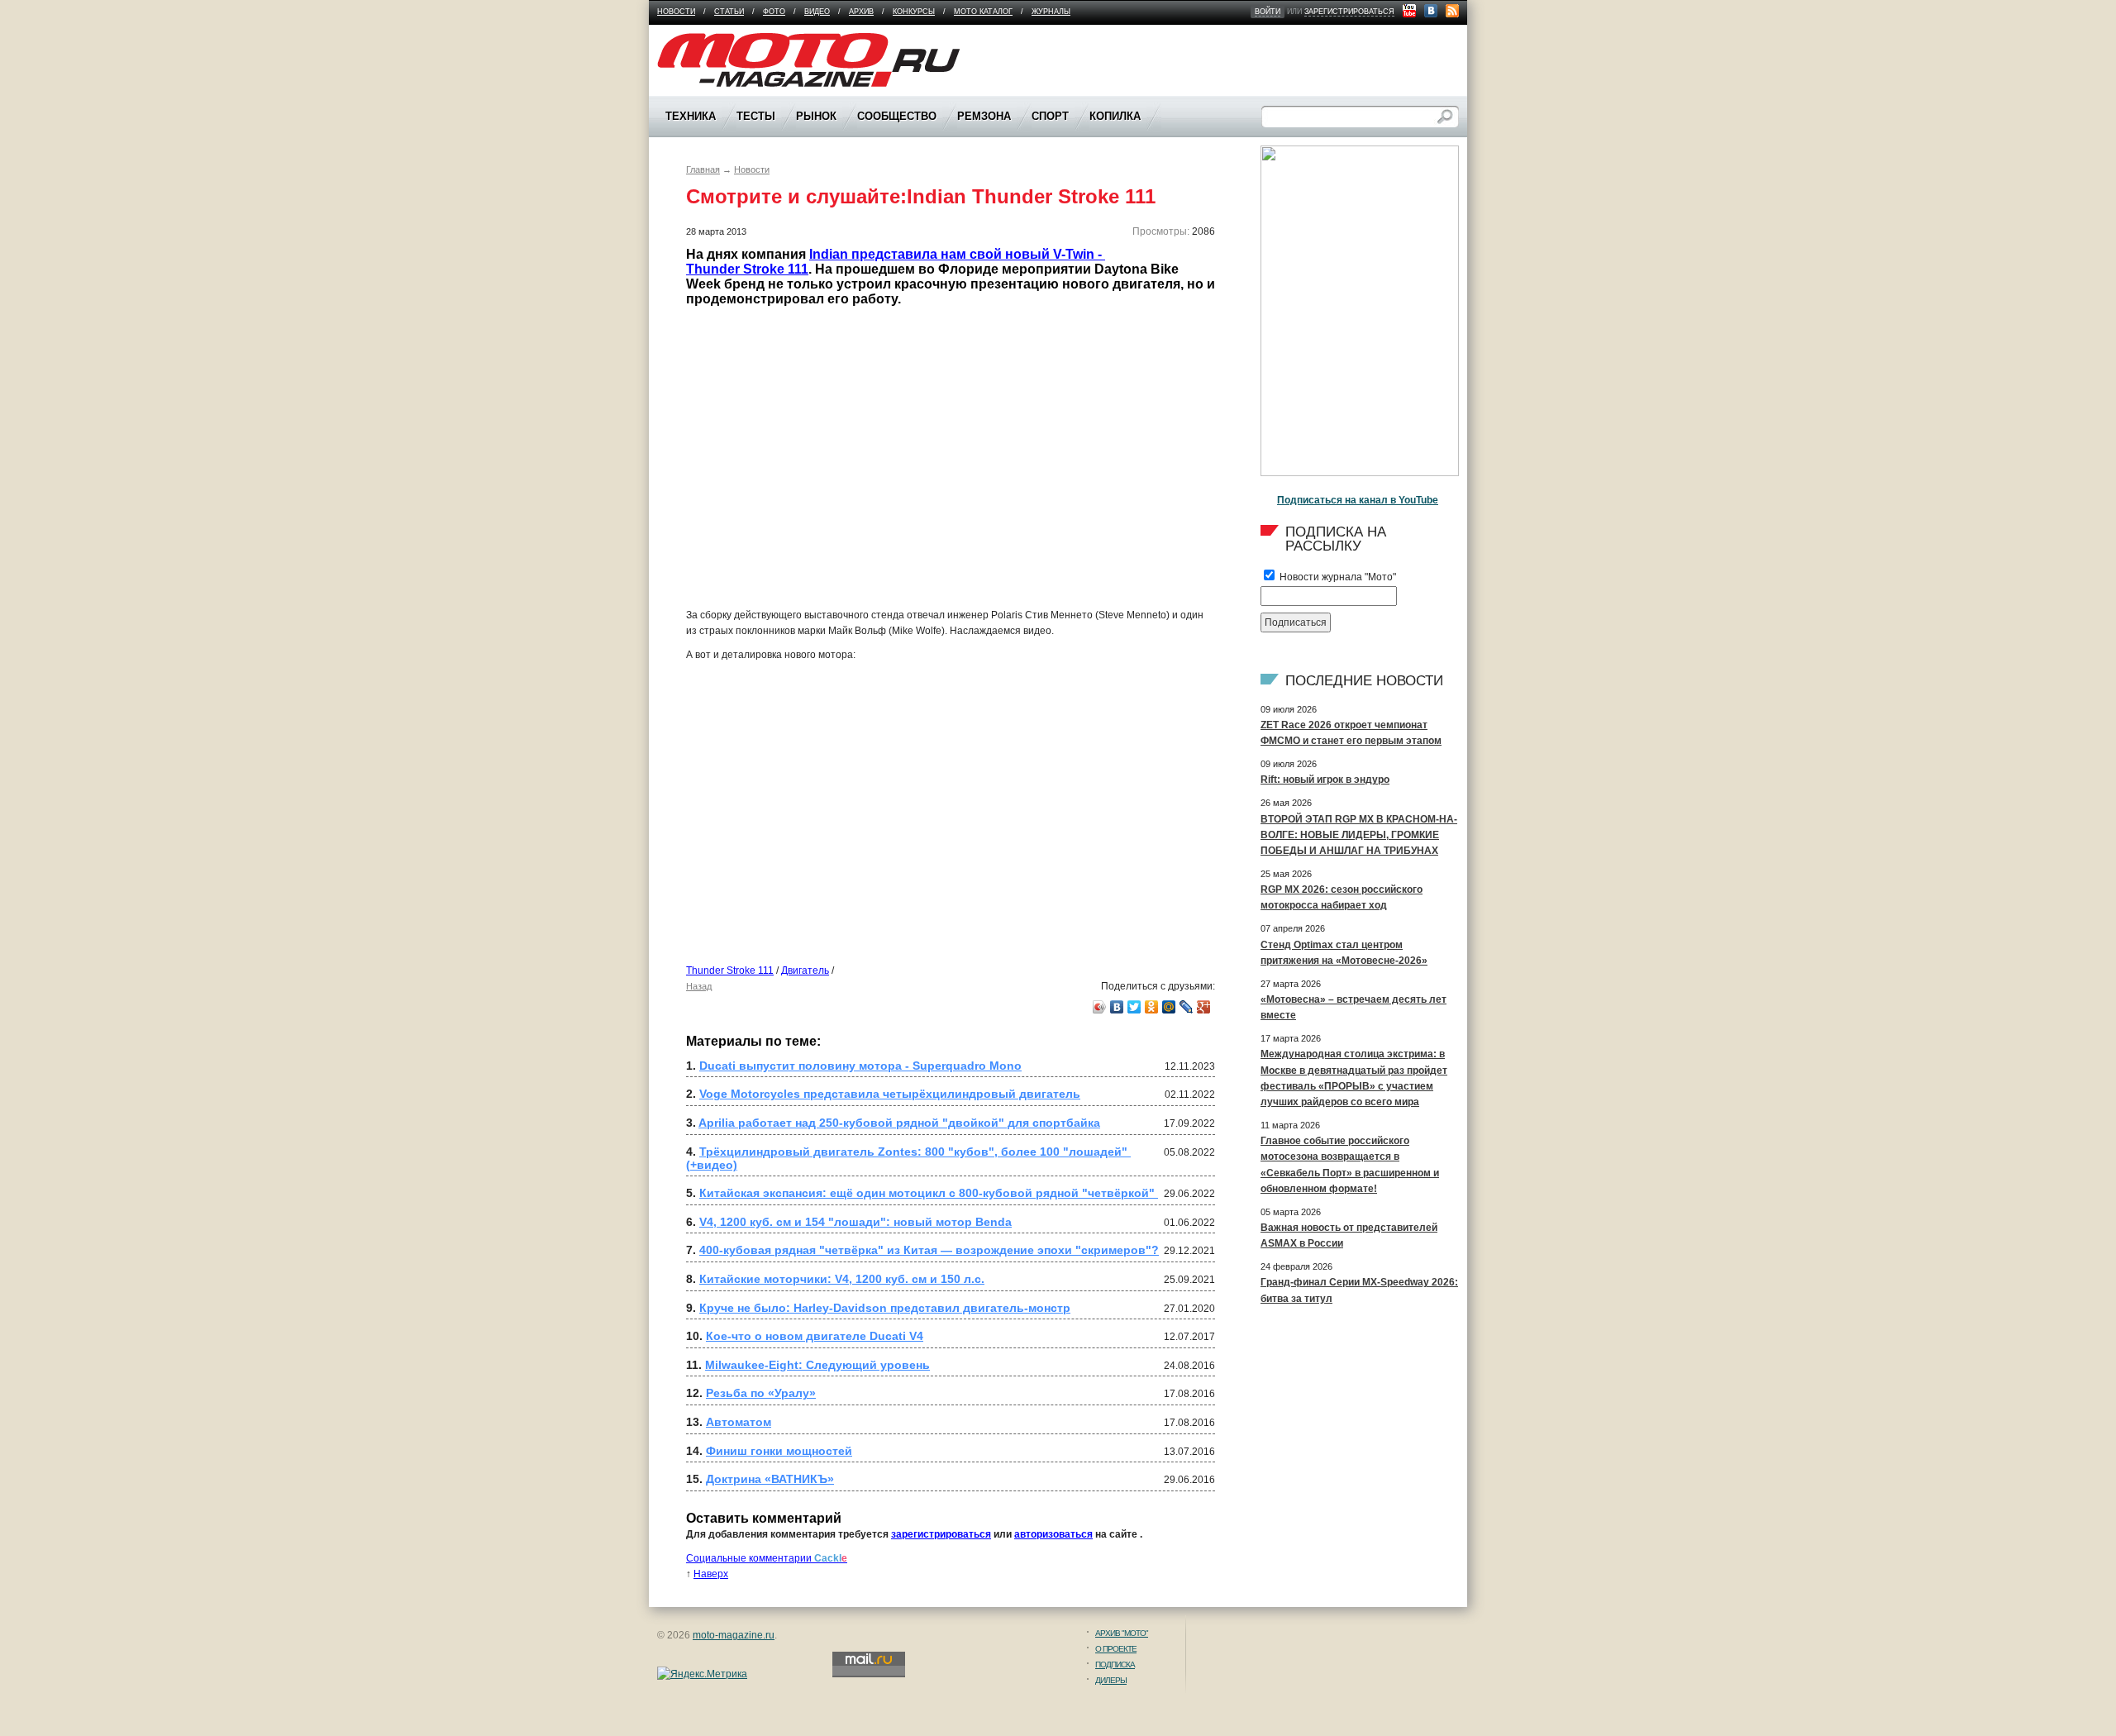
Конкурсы (914, 12)
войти (1268, 12)
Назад (699, 986)
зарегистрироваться (1349, 12)
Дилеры (1111, 1680)
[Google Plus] (1204, 1007)
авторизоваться (1053, 1534)
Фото (774, 12)
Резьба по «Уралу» (761, 1393)
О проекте (1116, 1649)
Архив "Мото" (1122, 1633)
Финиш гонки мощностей (779, 1451)
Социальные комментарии (767, 1558)
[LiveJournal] (1187, 1007)
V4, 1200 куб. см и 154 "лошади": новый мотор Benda (855, 1222)
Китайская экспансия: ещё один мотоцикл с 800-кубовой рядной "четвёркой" (929, 1193)
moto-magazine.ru (734, 1635)
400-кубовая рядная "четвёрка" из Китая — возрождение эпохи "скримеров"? (929, 1250)
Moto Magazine (692, 41)
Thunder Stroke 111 (730, 971)
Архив (861, 12)
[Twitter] (1134, 1007)
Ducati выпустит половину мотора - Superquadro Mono (860, 1066)
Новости (676, 12)
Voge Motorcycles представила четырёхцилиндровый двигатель (890, 1094)
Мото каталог (983, 12)
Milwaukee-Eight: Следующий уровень (817, 1365)
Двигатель (805, 971)
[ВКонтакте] (1117, 1007)
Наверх (711, 1574)
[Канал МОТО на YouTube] (1409, 11)
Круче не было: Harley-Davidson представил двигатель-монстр (885, 1308)
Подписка (1115, 1664)
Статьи (729, 12)
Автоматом (739, 1422)
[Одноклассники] (1152, 1007)
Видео (817, 12)
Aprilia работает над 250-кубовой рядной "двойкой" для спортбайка (899, 1123)
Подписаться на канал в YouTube (1358, 500)
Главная (703, 169)
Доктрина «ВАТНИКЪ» (770, 1479)
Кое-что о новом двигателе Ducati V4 (815, 1336)
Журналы (1051, 12)
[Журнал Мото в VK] (1431, 11)
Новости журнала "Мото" (1337, 577)
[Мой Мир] (1169, 1007)
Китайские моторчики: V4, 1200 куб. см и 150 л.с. (842, 1279)
